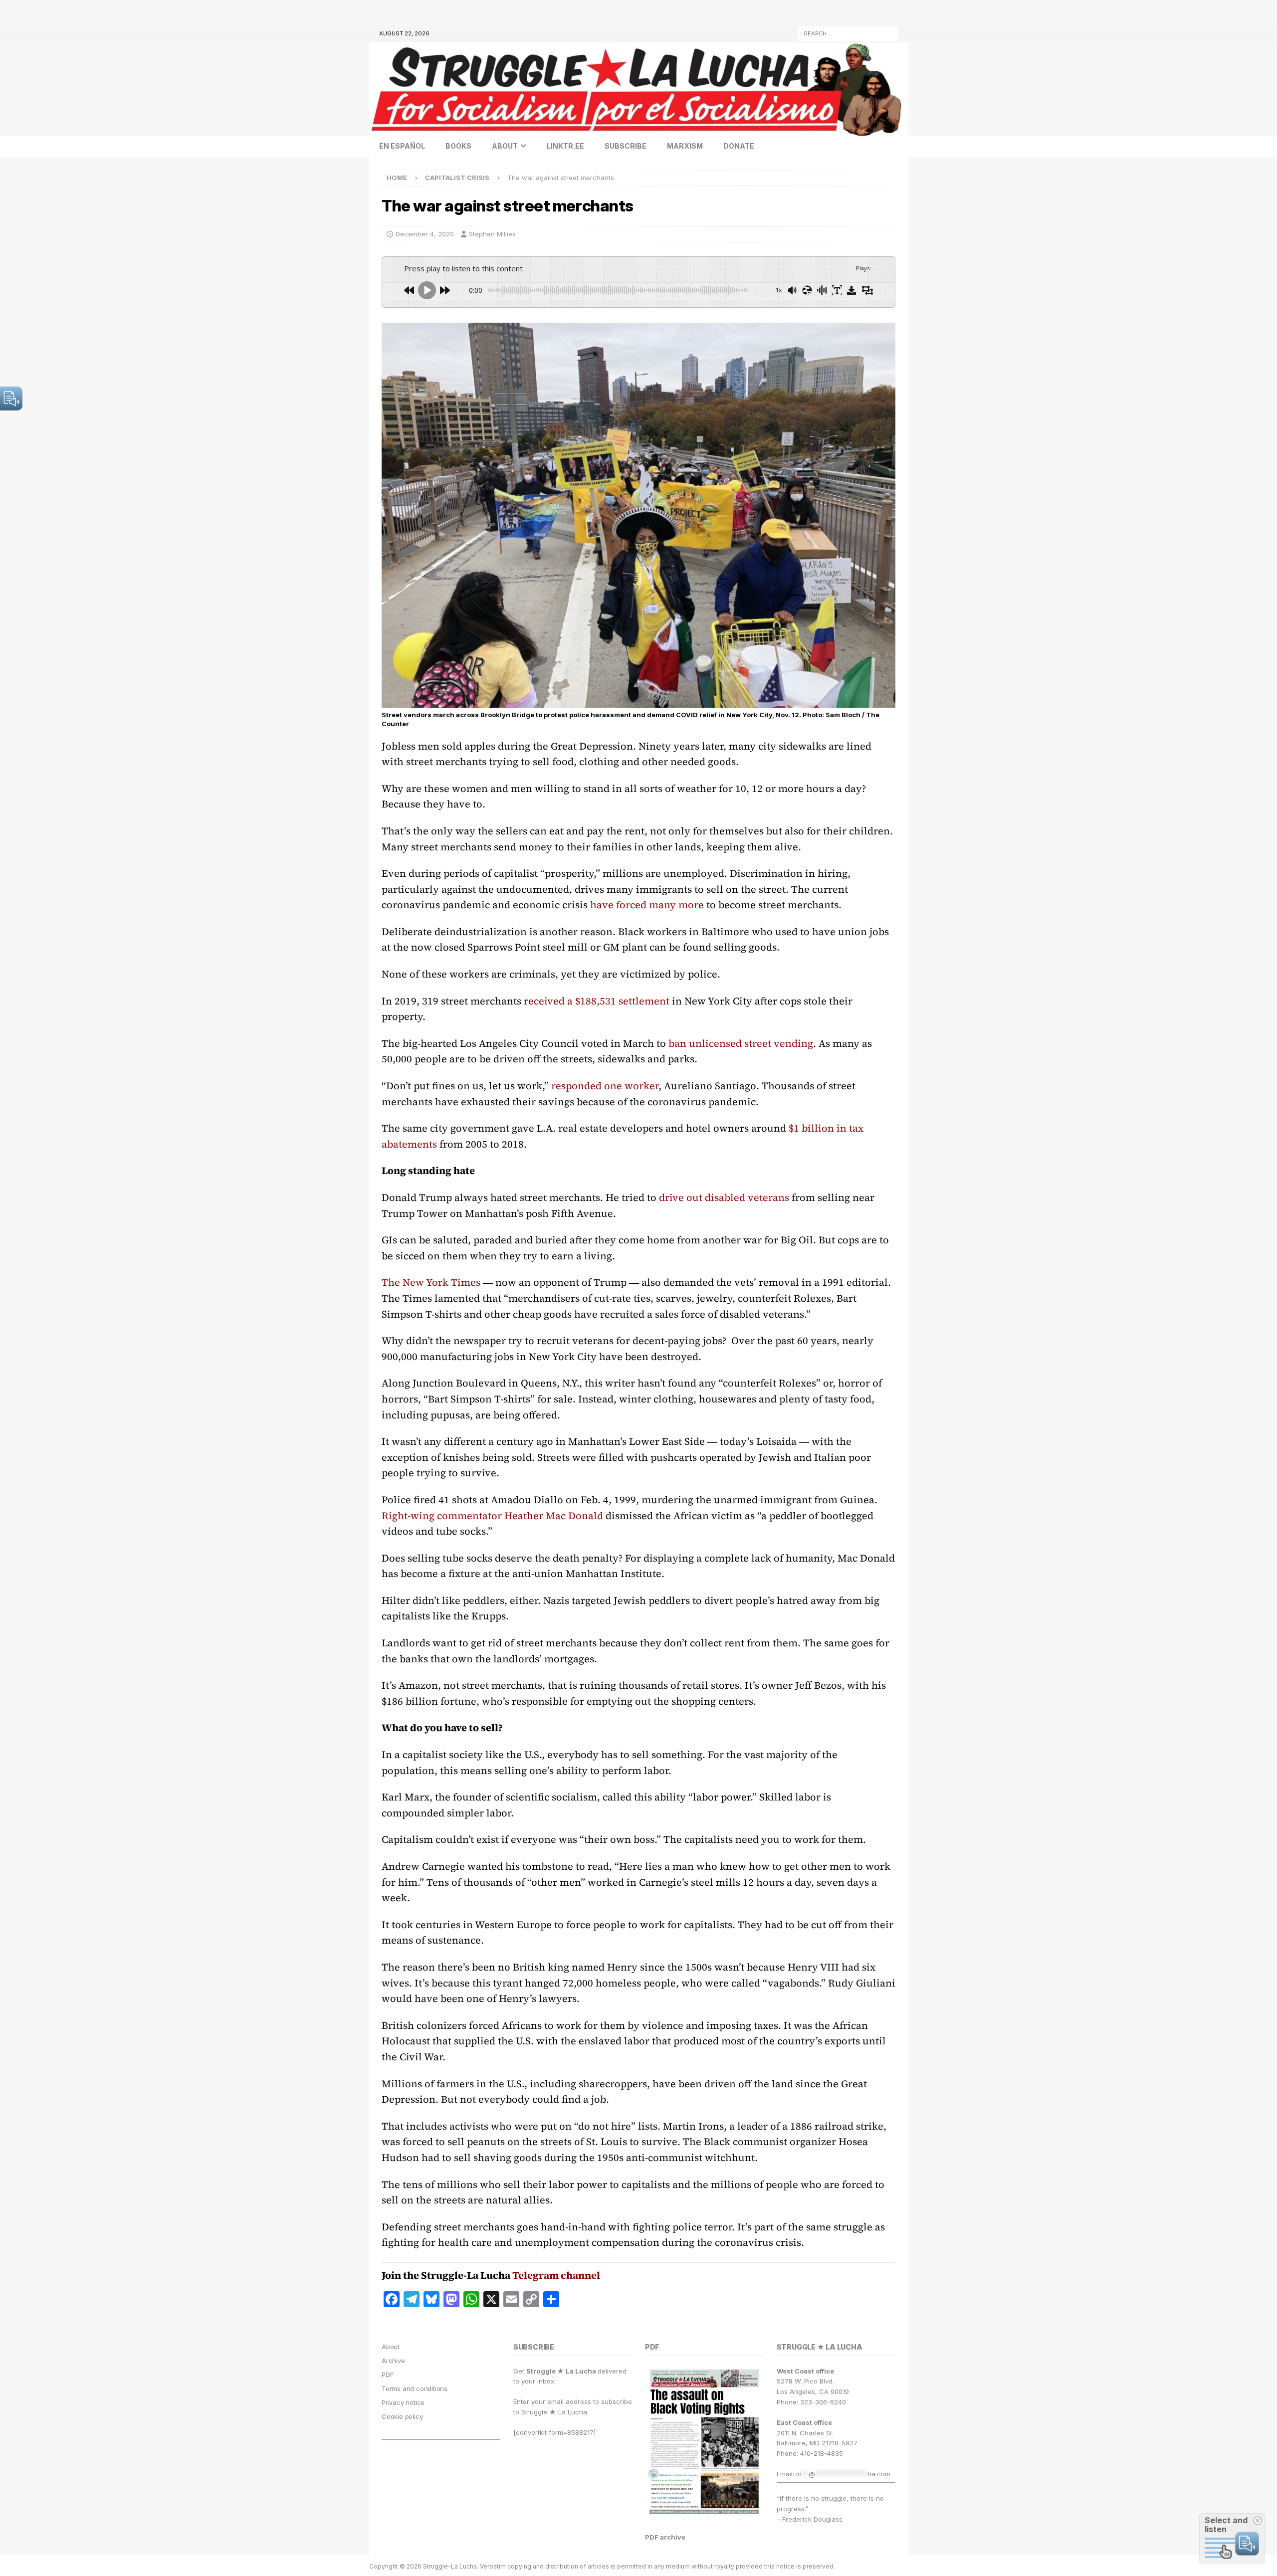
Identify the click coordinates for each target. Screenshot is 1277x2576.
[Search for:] (848, 33)
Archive (393, 2361)
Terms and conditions (415, 2388)
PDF (387, 2375)
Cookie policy (402, 2416)
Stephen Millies (492, 234)
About (505, 146)
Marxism (685, 146)
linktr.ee (565, 146)
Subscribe (626, 146)
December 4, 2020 (425, 234)
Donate (739, 146)
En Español (402, 146)
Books (458, 146)
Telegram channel (556, 2275)
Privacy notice (403, 2402)
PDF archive (665, 2537)
